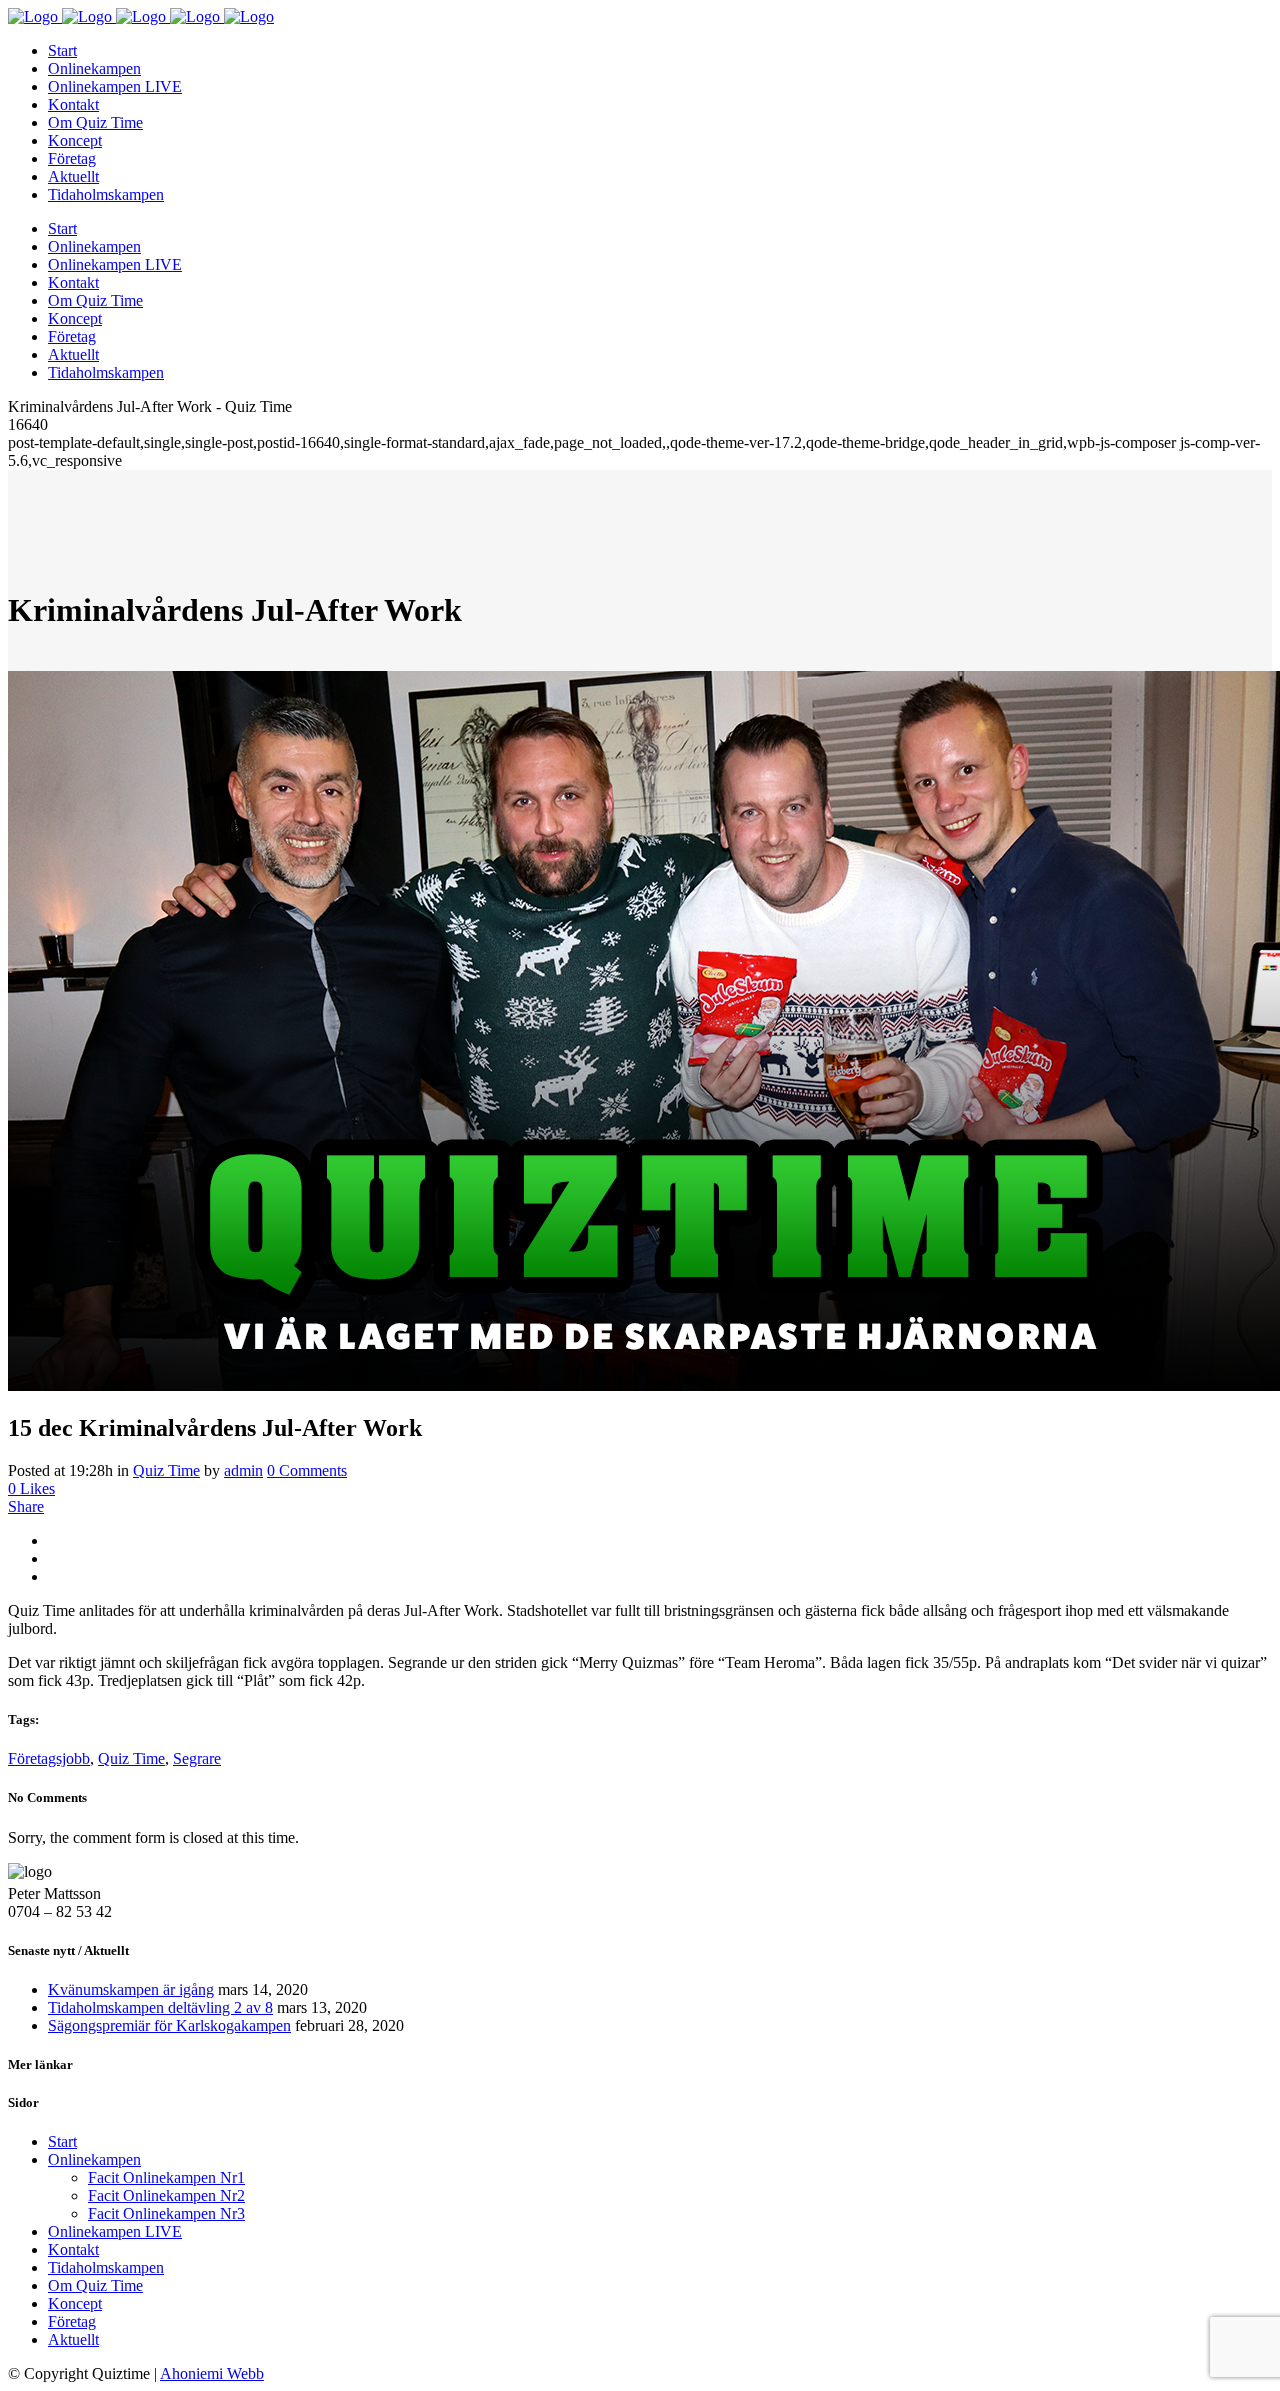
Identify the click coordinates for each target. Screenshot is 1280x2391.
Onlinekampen (94, 2159)
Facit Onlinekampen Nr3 (166, 2213)
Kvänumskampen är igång (131, 1989)
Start (62, 2141)
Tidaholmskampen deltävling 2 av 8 (160, 2007)
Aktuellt (73, 2339)
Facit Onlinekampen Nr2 (166, 2195)
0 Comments (307, 1470)
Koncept (75, 2303)
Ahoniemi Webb (212, 2373)
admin (243, 1470)
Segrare (197, 1758)
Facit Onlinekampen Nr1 (166, 2177)
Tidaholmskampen (106, 2267)
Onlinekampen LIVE (115, 2231)
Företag (72, 2321)
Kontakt (73, 2249)
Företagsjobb (49, 1758)
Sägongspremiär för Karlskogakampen (169, 2025)
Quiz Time (166, 1470)
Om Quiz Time (95, 2285)
